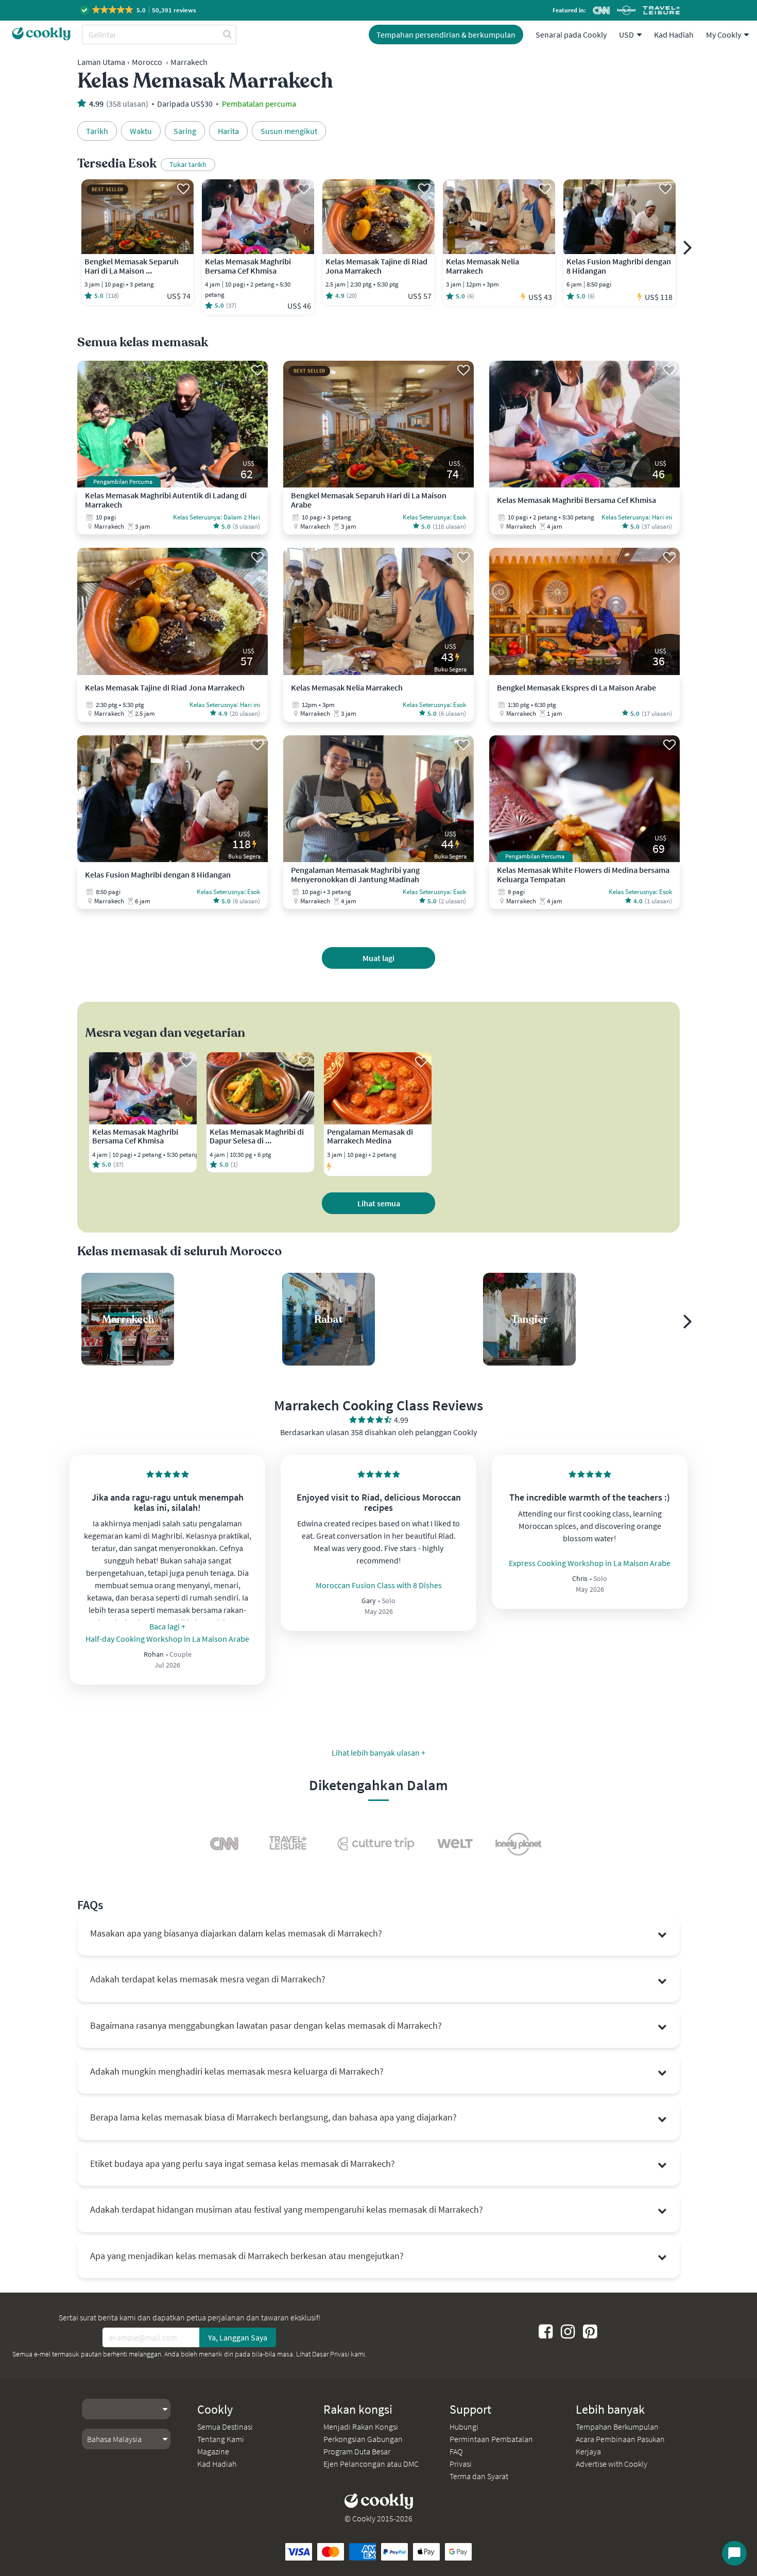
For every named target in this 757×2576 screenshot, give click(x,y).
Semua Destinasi (225, 2427)
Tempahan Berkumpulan (617, 2427)
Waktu (141, 131)
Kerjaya (588, 2451)
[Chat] (734, 2553)
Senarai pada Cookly (571, 35)
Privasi (461, 2464)
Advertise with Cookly (612, 2464)
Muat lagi (378, 958)
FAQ (456, 2451)
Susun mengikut (289, 131)
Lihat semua (379, 1203)
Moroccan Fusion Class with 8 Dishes (379, 1585)
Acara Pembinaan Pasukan (620, 2439)
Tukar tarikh (188, 164)
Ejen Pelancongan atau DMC (371, 2464)
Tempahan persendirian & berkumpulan (446, 35)
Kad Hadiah (674, 35)
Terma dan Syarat (479, 2476)
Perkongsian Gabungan (363, 2439)
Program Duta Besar (357, 2451)
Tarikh (97, 131)
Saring (185, 131)
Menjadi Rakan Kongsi (361, 2427)
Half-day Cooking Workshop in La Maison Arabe (167, 1639)
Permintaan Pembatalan (491, 2439)
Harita (228, 131)
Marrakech (189, 62)
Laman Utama (101, 62)
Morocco (147, 62)
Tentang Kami (221, 2439)
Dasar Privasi (331, 2354)
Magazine (213, 2451)
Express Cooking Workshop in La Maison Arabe (590, 1563)
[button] (139, 10)
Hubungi (464, 2427)
